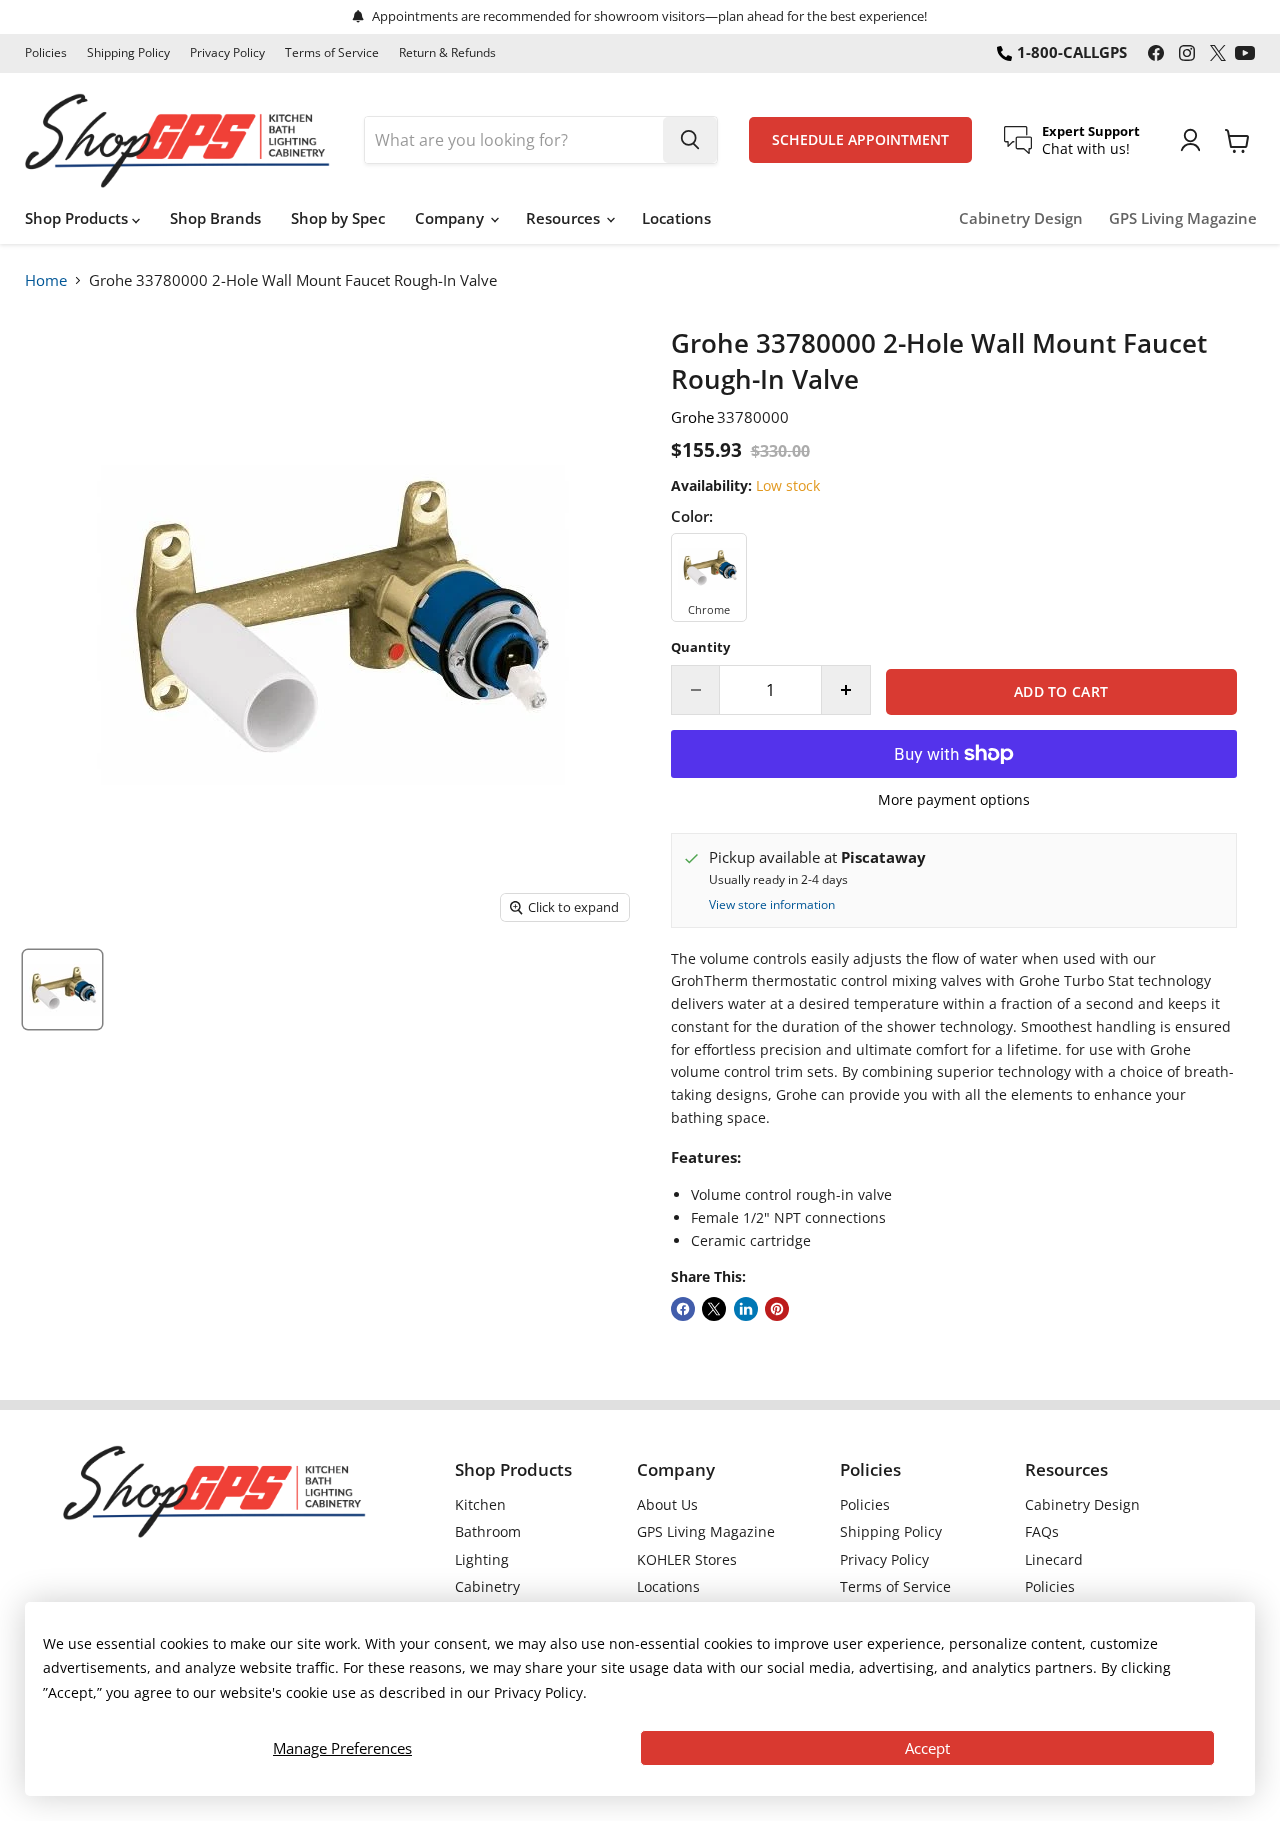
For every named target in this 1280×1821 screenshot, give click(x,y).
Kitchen (480, 1504)
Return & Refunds (447, 53)
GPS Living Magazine (1183, 218)
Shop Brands (215, 218)
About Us (667, 1504)
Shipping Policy (128, 53)
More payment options (954, 800)
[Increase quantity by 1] (846, 690)
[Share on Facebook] (683, 1309)
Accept (927, 1748)
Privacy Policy (227, 53)
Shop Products (78, 218)
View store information (772, 905)
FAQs (1042, 1531)
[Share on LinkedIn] (746, 1309)
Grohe (692, 417)
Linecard (1054, 1559)
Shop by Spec (338, 218)
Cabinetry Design (1021, 218)
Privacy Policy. (540, 1692)
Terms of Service (332, 53)
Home (46, 280)
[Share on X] (714, 1309)
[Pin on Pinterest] (777, 1309)
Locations (676, 218)
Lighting (482, 1559)
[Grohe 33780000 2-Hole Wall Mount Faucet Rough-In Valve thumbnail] (62, 989)
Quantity (700, 647)
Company (451, 218)
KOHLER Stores (687, 1559)
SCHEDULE (860, 140)
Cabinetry (487, 1586)
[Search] (690, 140)
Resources (565, 218)
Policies (46, 53)
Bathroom (488, 1531)
